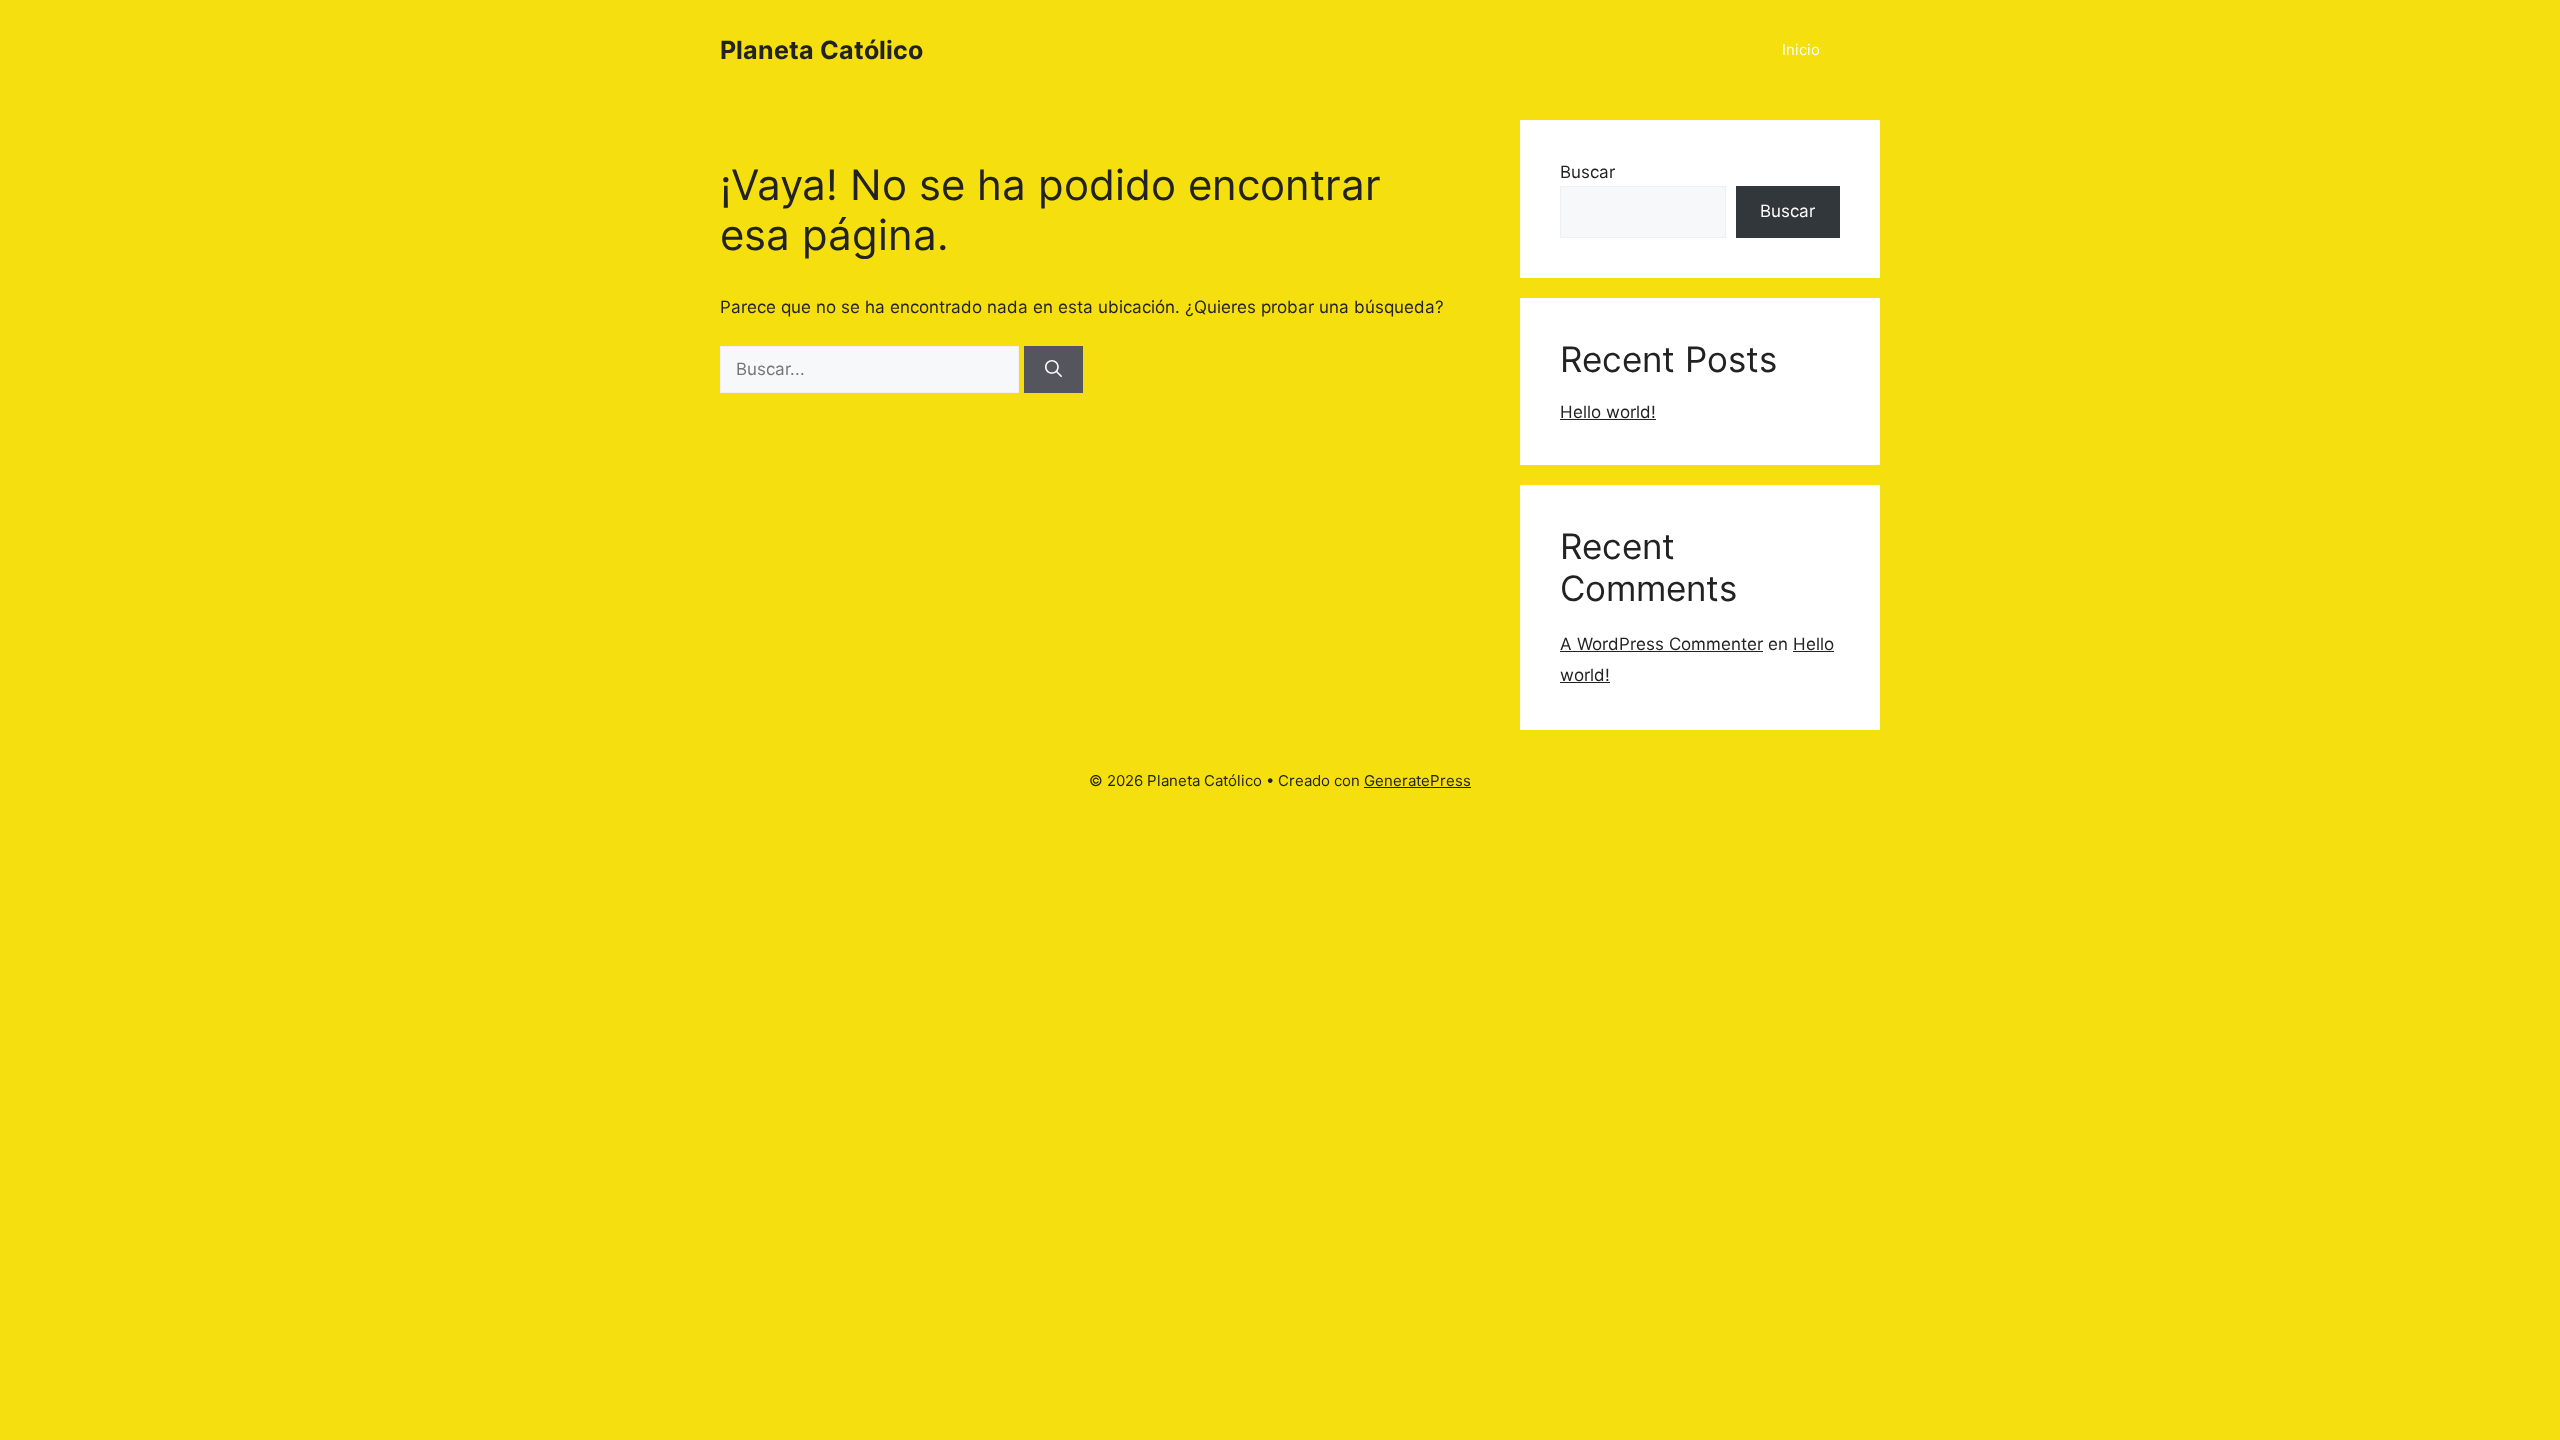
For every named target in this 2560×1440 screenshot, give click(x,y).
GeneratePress (1417, 780)
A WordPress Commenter (1661, 644)
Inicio (1801, 49)
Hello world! (1608, 412)
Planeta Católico (821, 50)
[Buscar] (1053, 370)
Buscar (1587, 172)
